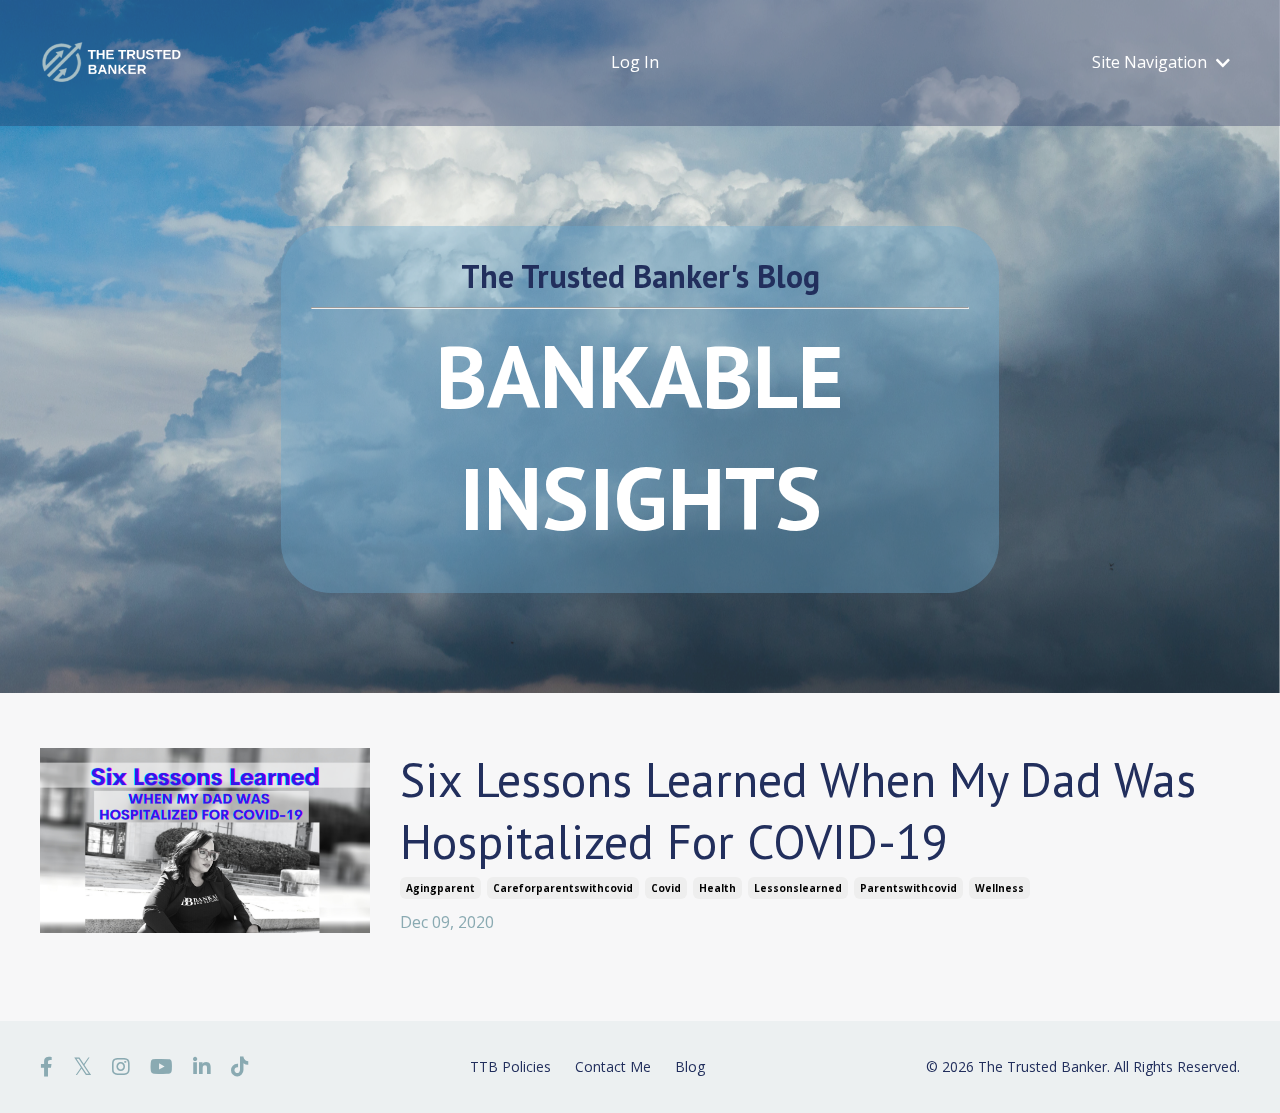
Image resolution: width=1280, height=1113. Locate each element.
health (717, 888)
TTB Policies (510, 1066)
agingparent (440, 888)
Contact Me (613, 1066)
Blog (690, 1066)
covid (666, 888)
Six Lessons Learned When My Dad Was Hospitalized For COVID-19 (798, 810)
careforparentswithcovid (563, 888)
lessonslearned (798, 888)
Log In (635, 62)
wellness (999, 888)
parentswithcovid (908, 888)
